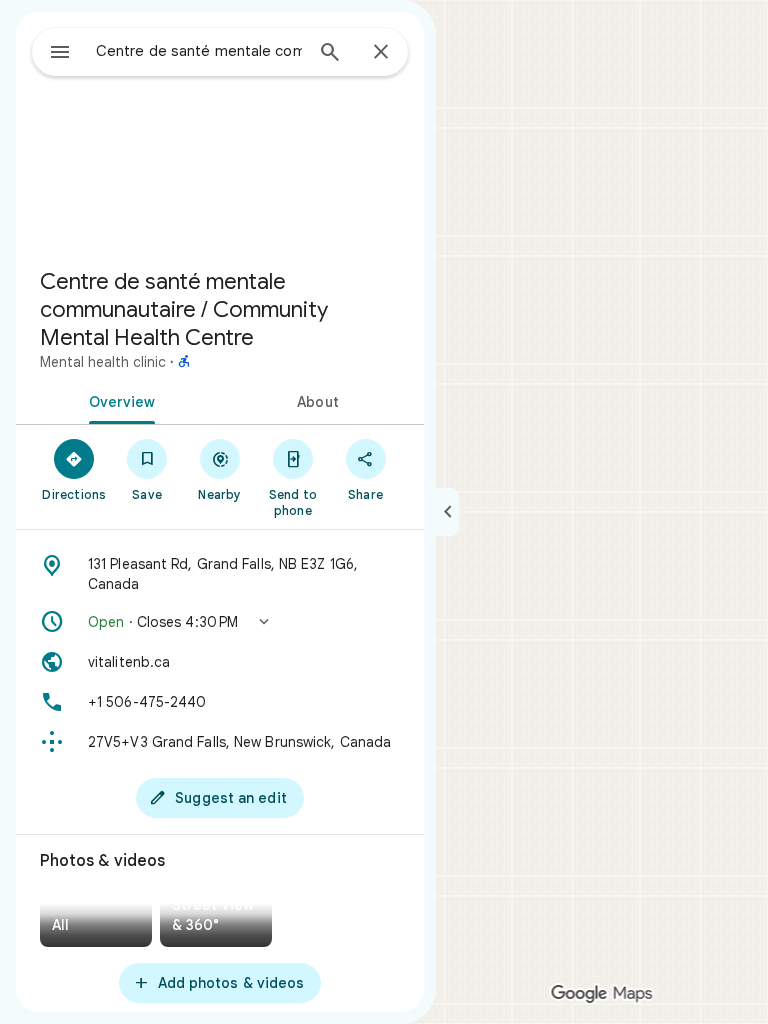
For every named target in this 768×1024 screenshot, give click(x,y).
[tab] (118, 400)
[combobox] (199, 51)
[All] (96, 919)
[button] (220, 622)
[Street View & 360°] (216, 919)
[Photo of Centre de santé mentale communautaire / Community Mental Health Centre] (220, 132)
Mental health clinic (103, 362)
